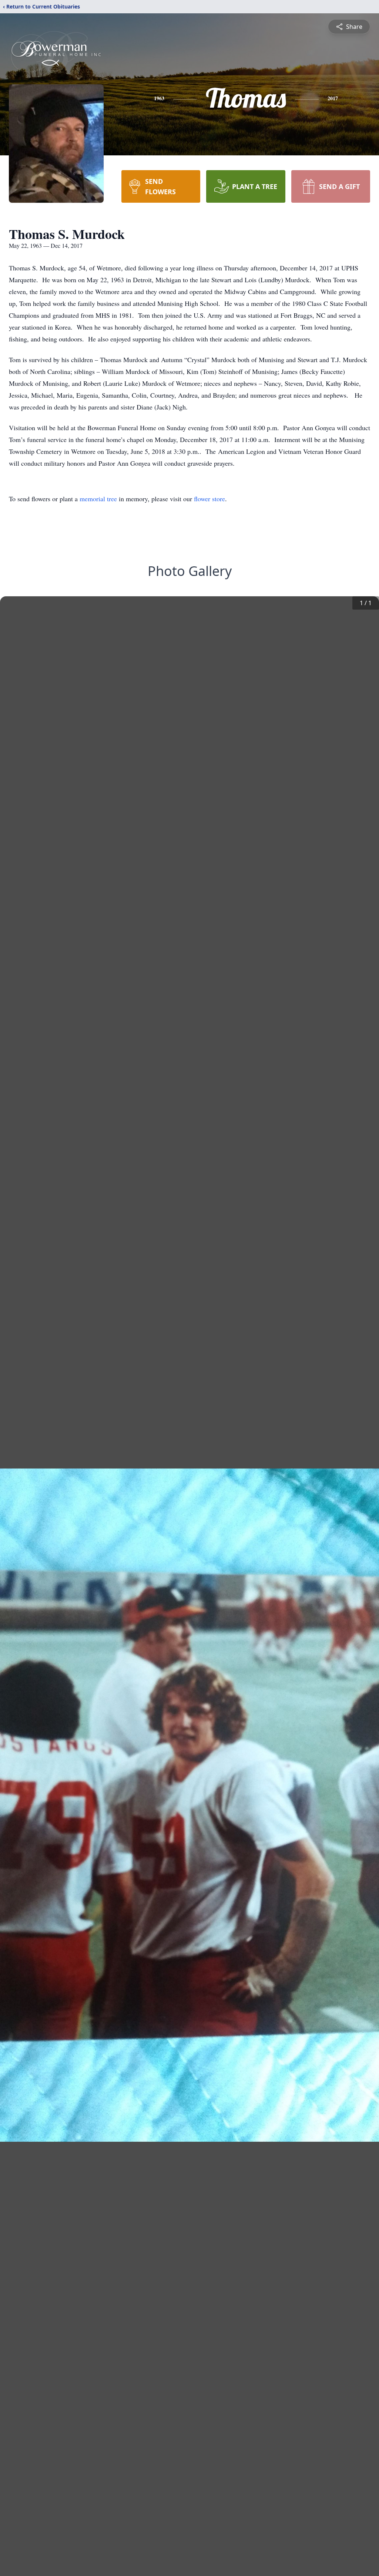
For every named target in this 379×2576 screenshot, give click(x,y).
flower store (209, 499)
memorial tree (98, 499)
